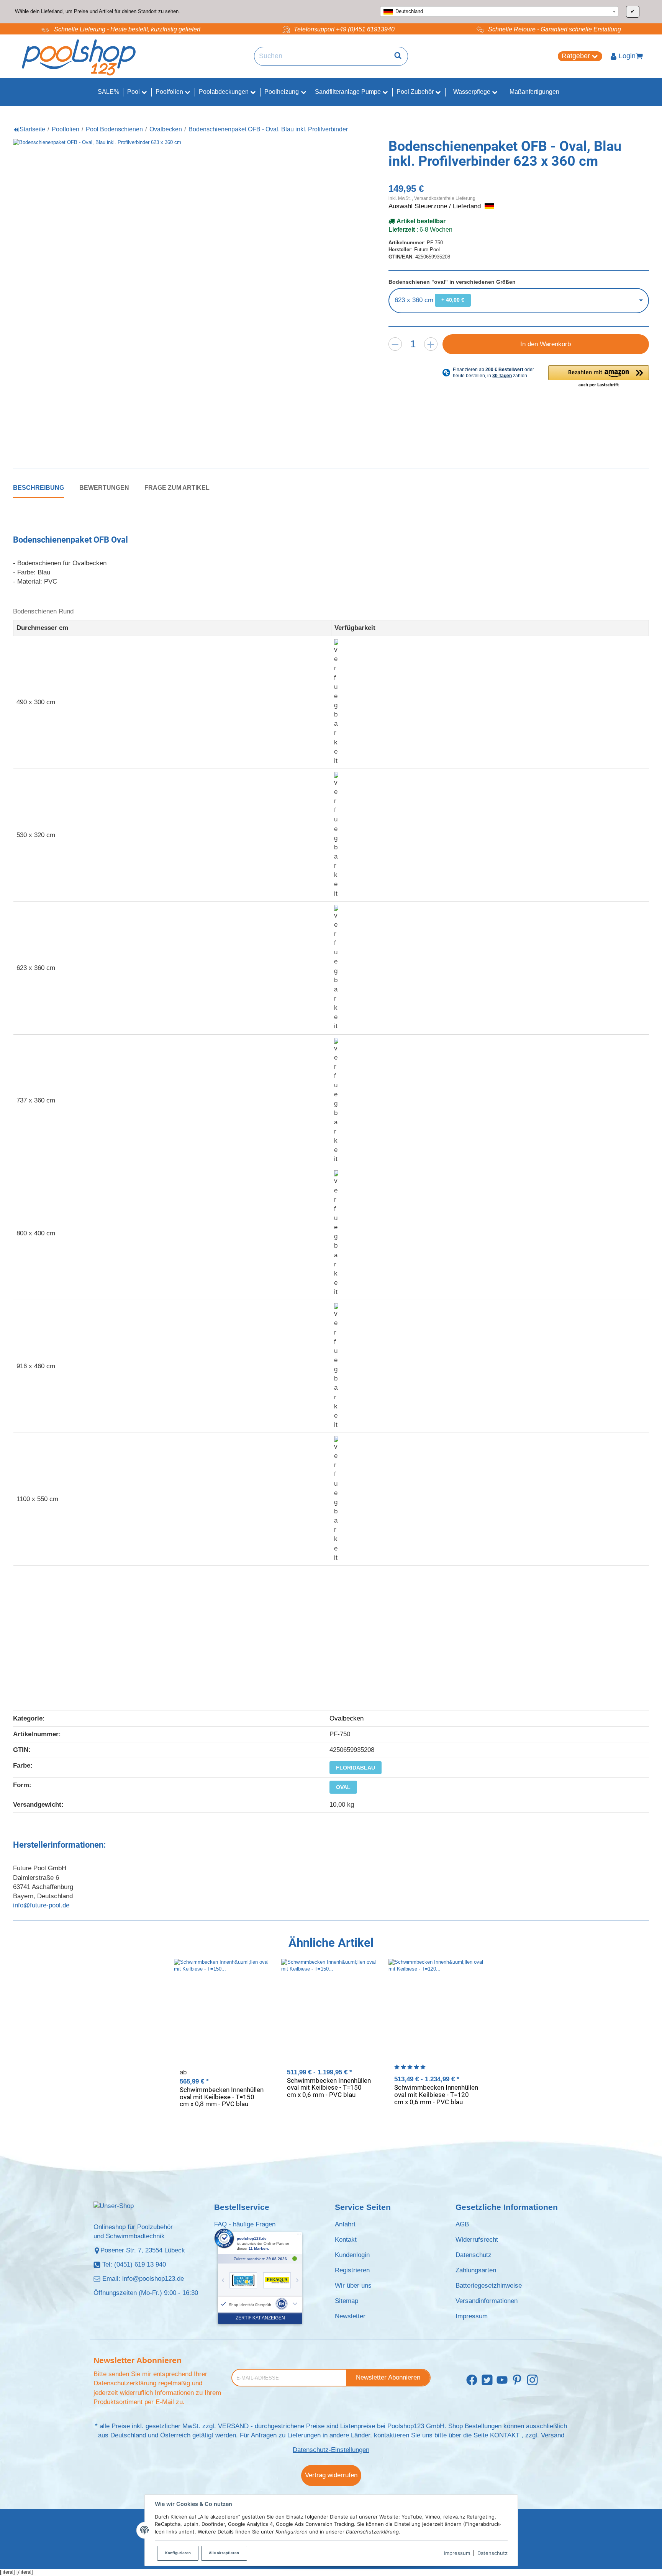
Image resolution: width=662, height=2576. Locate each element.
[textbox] (499, 11)
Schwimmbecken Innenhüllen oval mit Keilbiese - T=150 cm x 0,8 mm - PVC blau (222, 2097)
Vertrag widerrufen (331, 2475)
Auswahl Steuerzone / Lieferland (436, 206)
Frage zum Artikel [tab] (177, 487)
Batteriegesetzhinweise (489, 2286)
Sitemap (347, 2301)
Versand (553, 2435)
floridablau (356, 1768)
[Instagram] (532, 2381)
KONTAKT (505, 2435)
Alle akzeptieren (224, 2553)
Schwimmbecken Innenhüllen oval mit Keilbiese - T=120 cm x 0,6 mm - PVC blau (436, 2094)
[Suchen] (398, 56)
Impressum (457, 2553)
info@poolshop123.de (153, 2279)
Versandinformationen (487, 2301)
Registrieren (352, 2270)
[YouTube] (502, 2381)
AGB (462, 2224)
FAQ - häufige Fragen (245, 2224)
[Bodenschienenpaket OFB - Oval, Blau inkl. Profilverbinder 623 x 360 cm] (170, 296)
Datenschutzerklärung (125, 2383)
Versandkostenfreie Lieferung (445, 198)
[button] (599, 377)
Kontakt (346, 2240)
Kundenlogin (352, 2255)
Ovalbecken (347, 1718)
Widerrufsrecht (477, 2240)
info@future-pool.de (41, 1905)
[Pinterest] (517, 2381)
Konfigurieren (178, 2553)
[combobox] (499, 11)
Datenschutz (492, 2553)
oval (343, 1787)
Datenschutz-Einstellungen (331, 2450)
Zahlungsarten (476, 2270)
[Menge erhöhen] (431, 344)
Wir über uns (353, 2286)
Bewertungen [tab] (104, 487)
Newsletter (350, 2316)
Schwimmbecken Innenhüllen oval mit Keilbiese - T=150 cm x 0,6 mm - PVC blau (329, 2088)
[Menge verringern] (395, 344)
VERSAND (233, 2426)
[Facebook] (472, 2381)
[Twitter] (487, 2381)
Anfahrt (345, 2224)
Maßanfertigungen (534, 92)
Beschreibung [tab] (39, 487)
